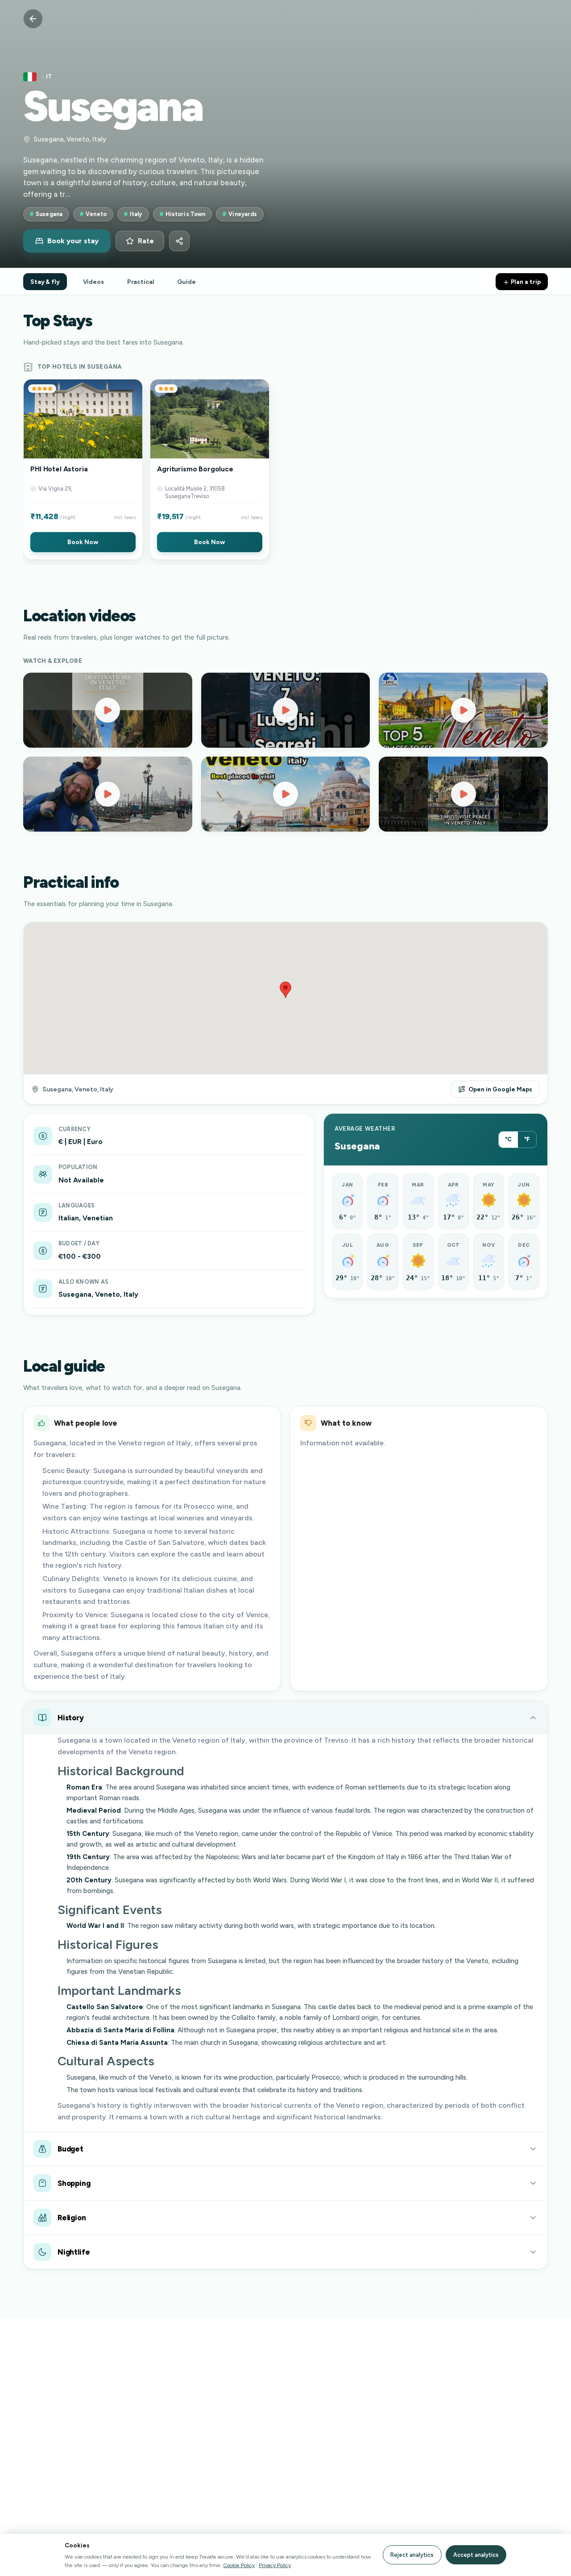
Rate (146, 241)
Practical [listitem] (141, 282)
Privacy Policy (275, 2565)
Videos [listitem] (93, 282)
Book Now (83, 542)
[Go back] (33, 19)
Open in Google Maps (500, 1089)
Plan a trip (525, 282)
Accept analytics (476, 2555)
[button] (83, 469)
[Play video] (108, 710)
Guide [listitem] (186, 282)
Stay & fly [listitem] (45, 282)
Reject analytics (412, 2555)
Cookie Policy (239, 2565)
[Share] (179, 241)
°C (508, 1139)
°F (527, 1139)
